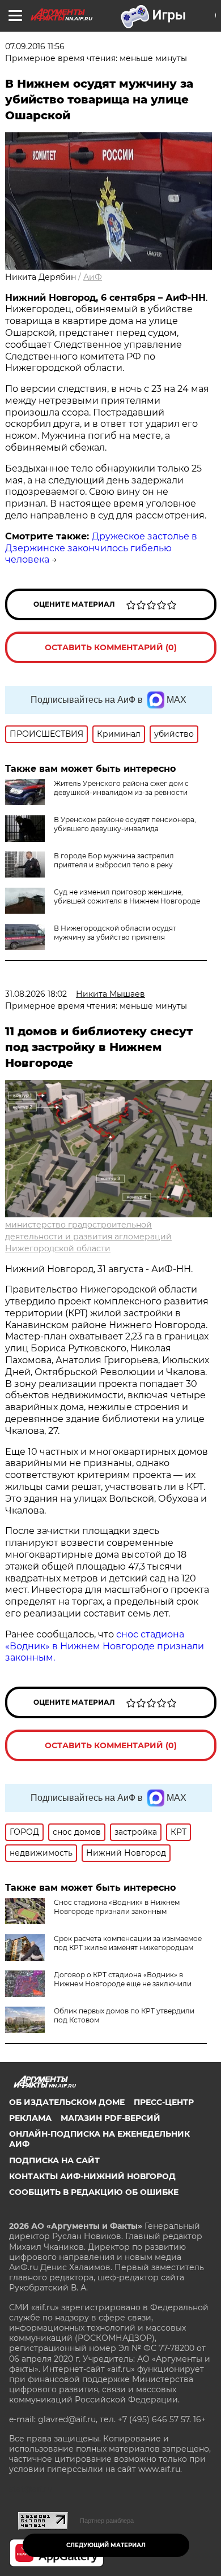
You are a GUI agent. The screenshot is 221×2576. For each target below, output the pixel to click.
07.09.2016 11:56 (35, 46)
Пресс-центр (164, 2102)
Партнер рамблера (107, 2521)
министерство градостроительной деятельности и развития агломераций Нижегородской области (88, 1237)
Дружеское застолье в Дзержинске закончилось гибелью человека (101, 548)
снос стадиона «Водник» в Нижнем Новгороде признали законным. (105, 1646)
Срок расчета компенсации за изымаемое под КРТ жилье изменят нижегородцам (128, 1943)
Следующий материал (106, 2545)
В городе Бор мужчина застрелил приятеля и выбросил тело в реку (114, 860)
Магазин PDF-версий (110, 2118)
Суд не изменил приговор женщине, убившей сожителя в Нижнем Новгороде (127, 896)
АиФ (93, 277)
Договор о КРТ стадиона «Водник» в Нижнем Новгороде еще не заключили (123, 1979)
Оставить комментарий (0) (111, 647)
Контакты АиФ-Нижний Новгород (92, 2176)
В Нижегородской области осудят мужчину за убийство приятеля (115, 933)
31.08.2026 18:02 (36, 994)
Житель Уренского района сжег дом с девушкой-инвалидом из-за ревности (121, 788)
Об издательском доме (67, 2102)
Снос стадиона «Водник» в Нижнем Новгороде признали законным (117, 1907)
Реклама (30, 2118)
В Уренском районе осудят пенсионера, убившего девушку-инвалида (125, 824)
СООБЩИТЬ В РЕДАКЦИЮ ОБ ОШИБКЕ (94, 2192)
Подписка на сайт (54, 2160)
